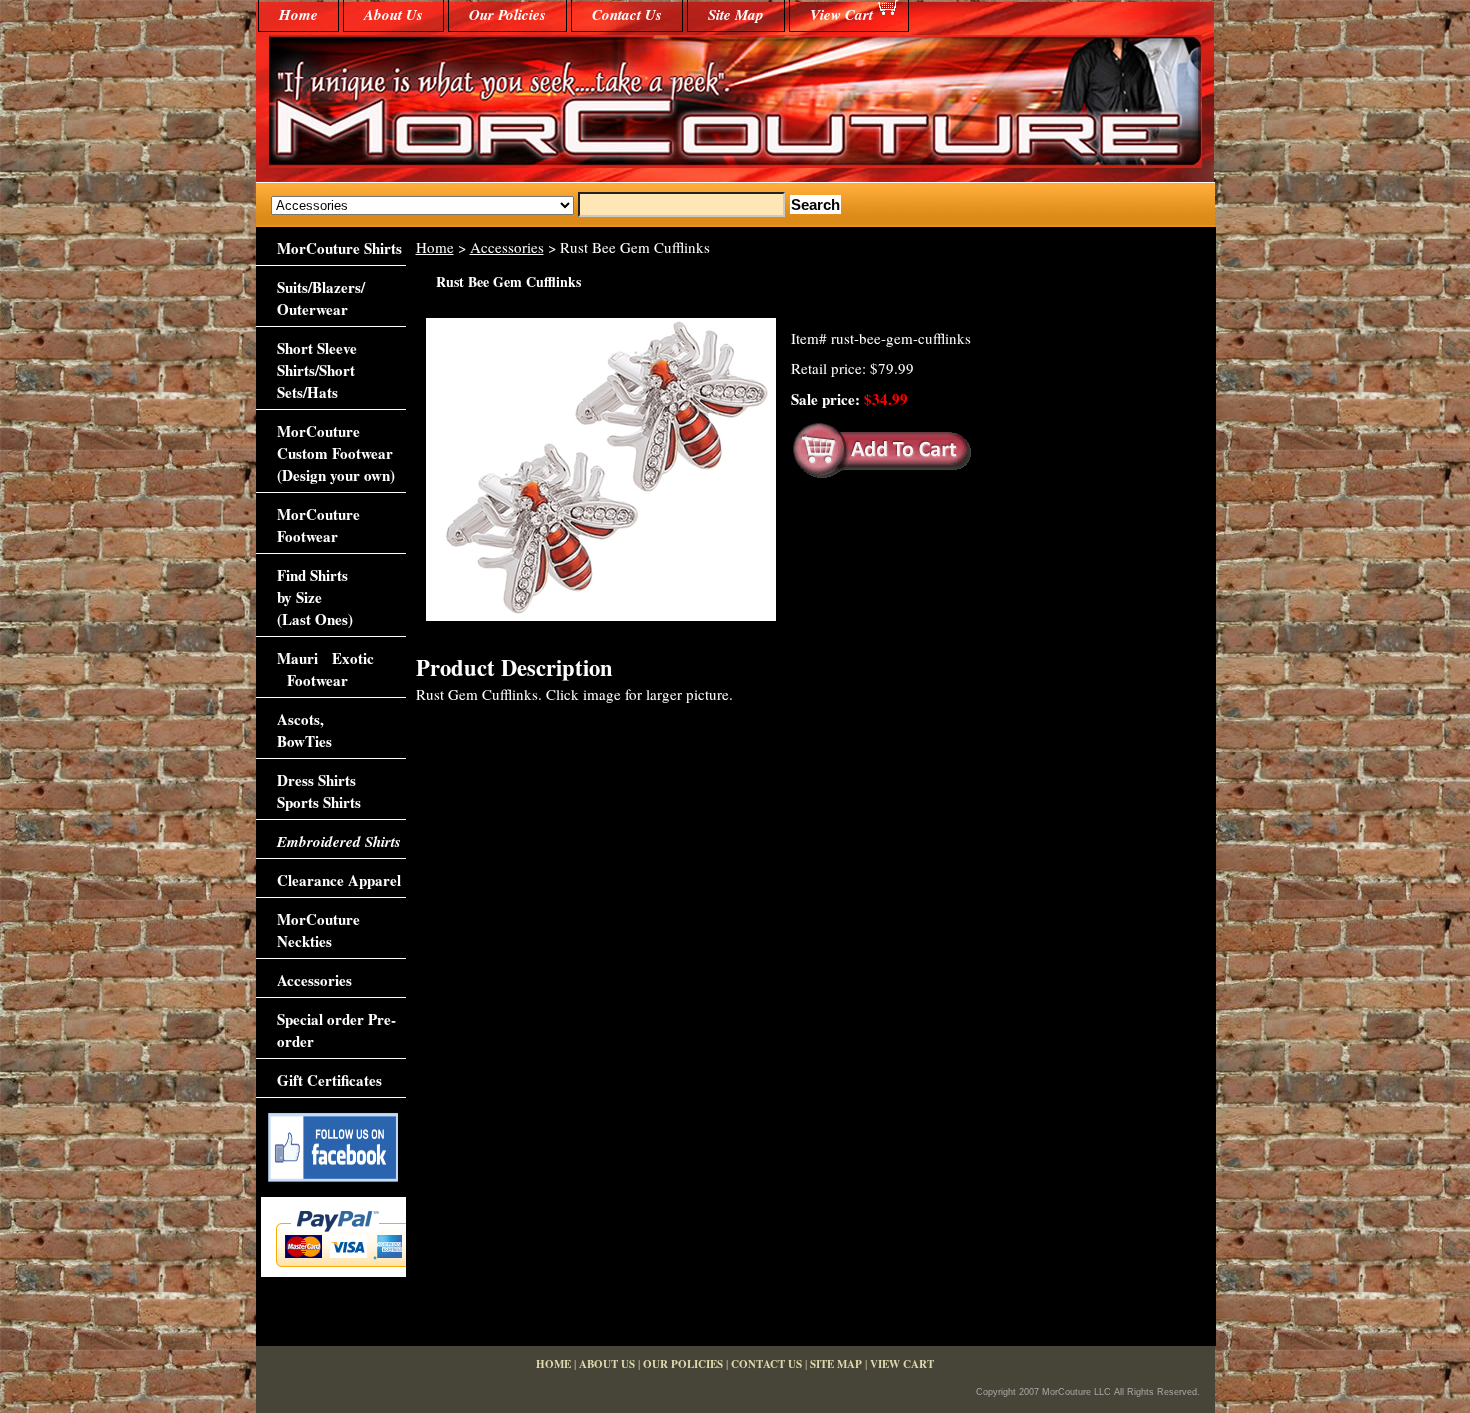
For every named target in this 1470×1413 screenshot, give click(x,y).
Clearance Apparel (339, 880)
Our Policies (507, 14)
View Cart (841, 14)
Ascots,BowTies (304, 730)
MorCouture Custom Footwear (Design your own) (336, 453)
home (298, 14)
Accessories (507, 247)
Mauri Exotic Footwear (325, 669)
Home (435, 247)
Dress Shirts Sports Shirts (319, 791)
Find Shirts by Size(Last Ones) (315, 597)
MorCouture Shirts (339, 248)
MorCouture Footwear (318, 525)
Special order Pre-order (336, 1030)
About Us (393, 14)
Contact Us (627, 14)
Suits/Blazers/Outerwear (321, 298)
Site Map (736, 14)
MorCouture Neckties (318, 930)
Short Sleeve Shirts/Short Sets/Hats (317, 370)
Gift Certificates (329, 1080)
